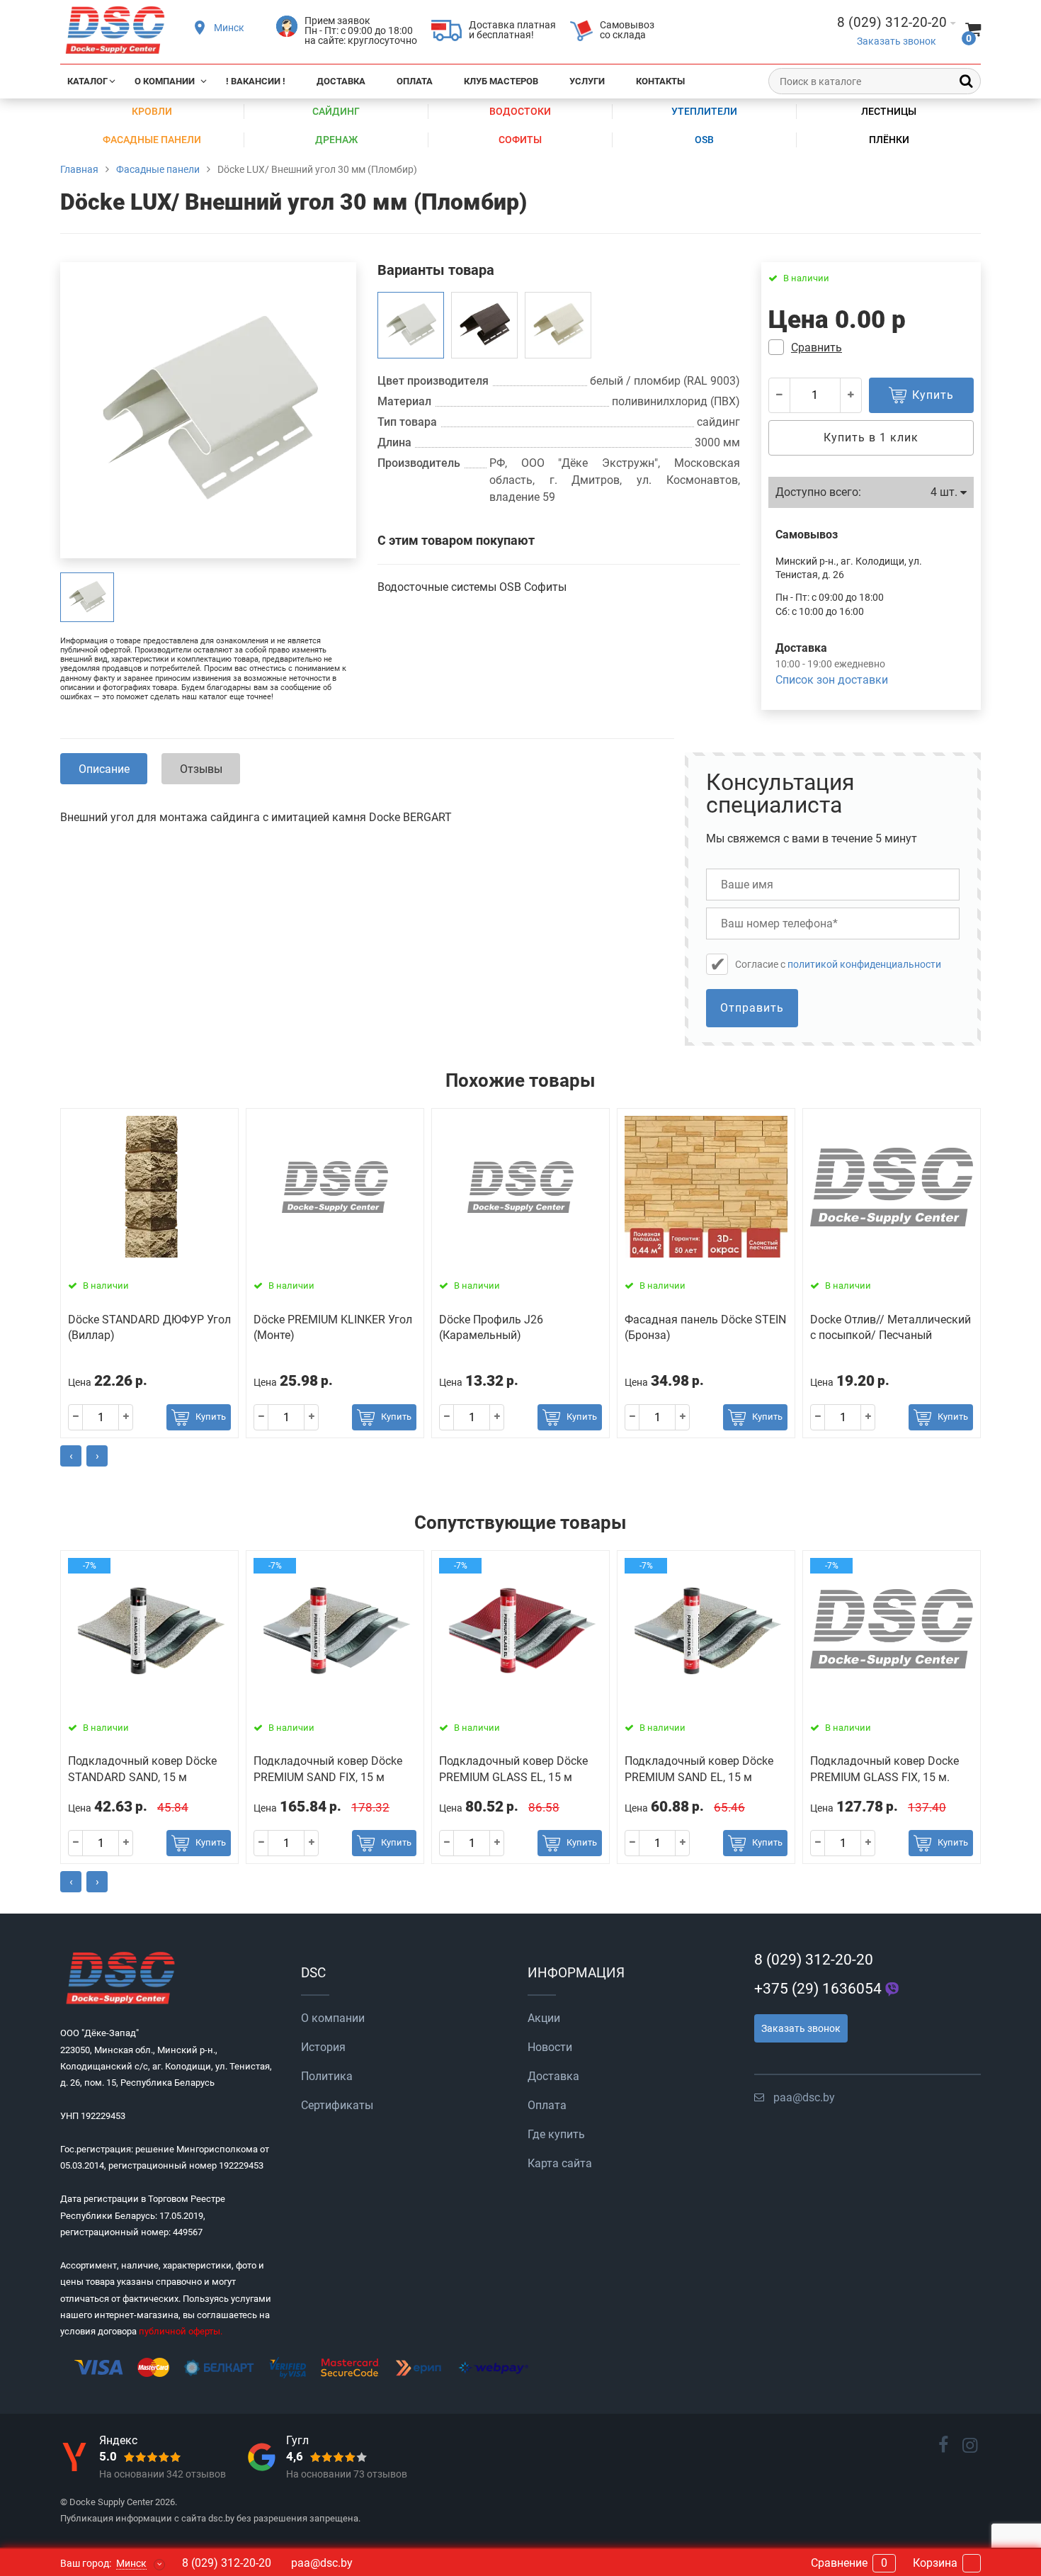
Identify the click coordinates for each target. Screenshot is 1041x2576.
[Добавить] (851, 395)
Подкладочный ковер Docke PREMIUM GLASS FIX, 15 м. (884, 1769)
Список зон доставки (832, 680)
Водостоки (520, 111)
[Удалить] (780, 395)
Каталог (87, 81)
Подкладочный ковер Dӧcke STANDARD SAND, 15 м (142, 1769)
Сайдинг (336, 111)
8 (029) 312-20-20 (814, 1960)
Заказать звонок (897, 41)
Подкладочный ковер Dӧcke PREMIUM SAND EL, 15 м (699, 1769)
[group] (87, 597)
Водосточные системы (438, 587)
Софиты (520, 140)
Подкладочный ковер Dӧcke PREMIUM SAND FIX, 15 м (328, 1769)
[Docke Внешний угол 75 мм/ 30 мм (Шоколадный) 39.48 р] (484, 325)
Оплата (415, 81)
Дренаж (336, 140)
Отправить (752, 1008)
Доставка (341, 81)
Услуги (587, 81)
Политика (327, 2076)
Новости (550, 2047)
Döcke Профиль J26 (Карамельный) (491, 1327)
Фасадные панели (152, 140)
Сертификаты (337, 2105)
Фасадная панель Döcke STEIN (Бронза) (705, 1327)
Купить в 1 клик (871, 437)
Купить (211, 1417)
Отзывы (201, 769)
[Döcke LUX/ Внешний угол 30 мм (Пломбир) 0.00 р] (411, 325)
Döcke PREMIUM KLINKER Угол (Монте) (333, 1327)
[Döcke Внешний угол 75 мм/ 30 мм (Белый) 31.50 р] (558, 325)
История (323, 2047)
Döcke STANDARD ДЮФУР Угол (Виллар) (149, 1327)
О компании (165, 81)
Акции (544, 2018)
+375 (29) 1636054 (818, 1989)
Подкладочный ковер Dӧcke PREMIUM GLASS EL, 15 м (513, 1769)
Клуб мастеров (501, 81)
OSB (704, 140)
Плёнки (889, 140)
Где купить (556, 2134)
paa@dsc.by (804, 2097)
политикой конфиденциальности (864, 964)
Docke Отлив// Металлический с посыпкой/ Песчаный (891, 1327)
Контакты (660, 81)
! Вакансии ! (256, 81)
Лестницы (889, 111)
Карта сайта (560, 2163)
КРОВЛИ (152, 111)
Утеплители (704, 111)
